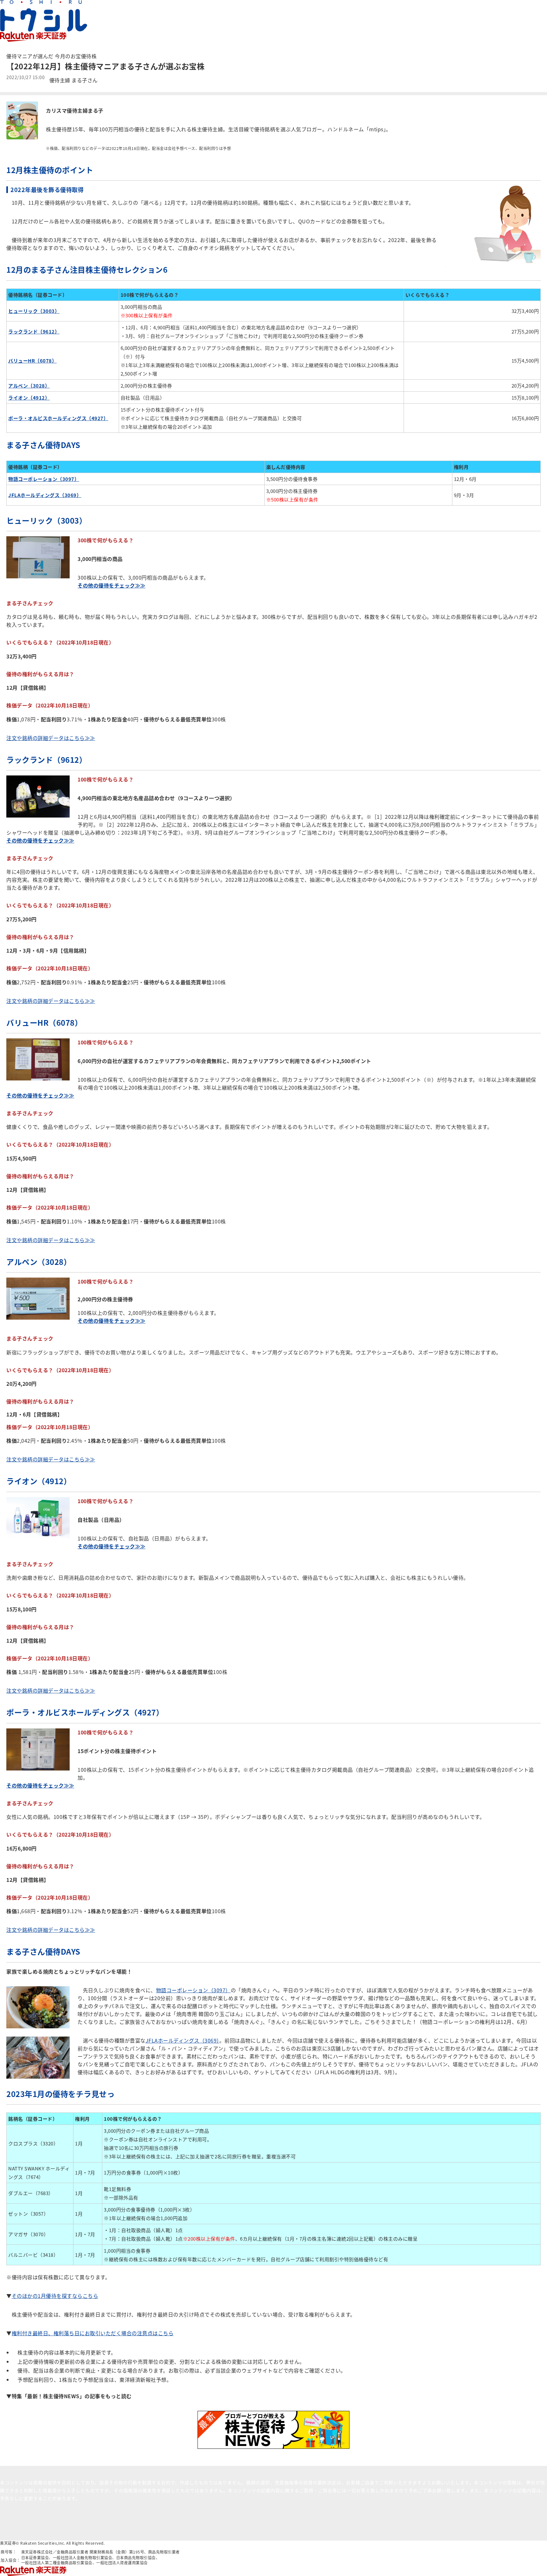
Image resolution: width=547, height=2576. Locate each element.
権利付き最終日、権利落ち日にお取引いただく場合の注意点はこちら (93, 2333)
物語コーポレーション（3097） (193, 1990)
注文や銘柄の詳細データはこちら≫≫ (51, 738)
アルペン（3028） (29, 386)
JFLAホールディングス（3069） (182, 2040)
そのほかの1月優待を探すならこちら (55, 2296)
